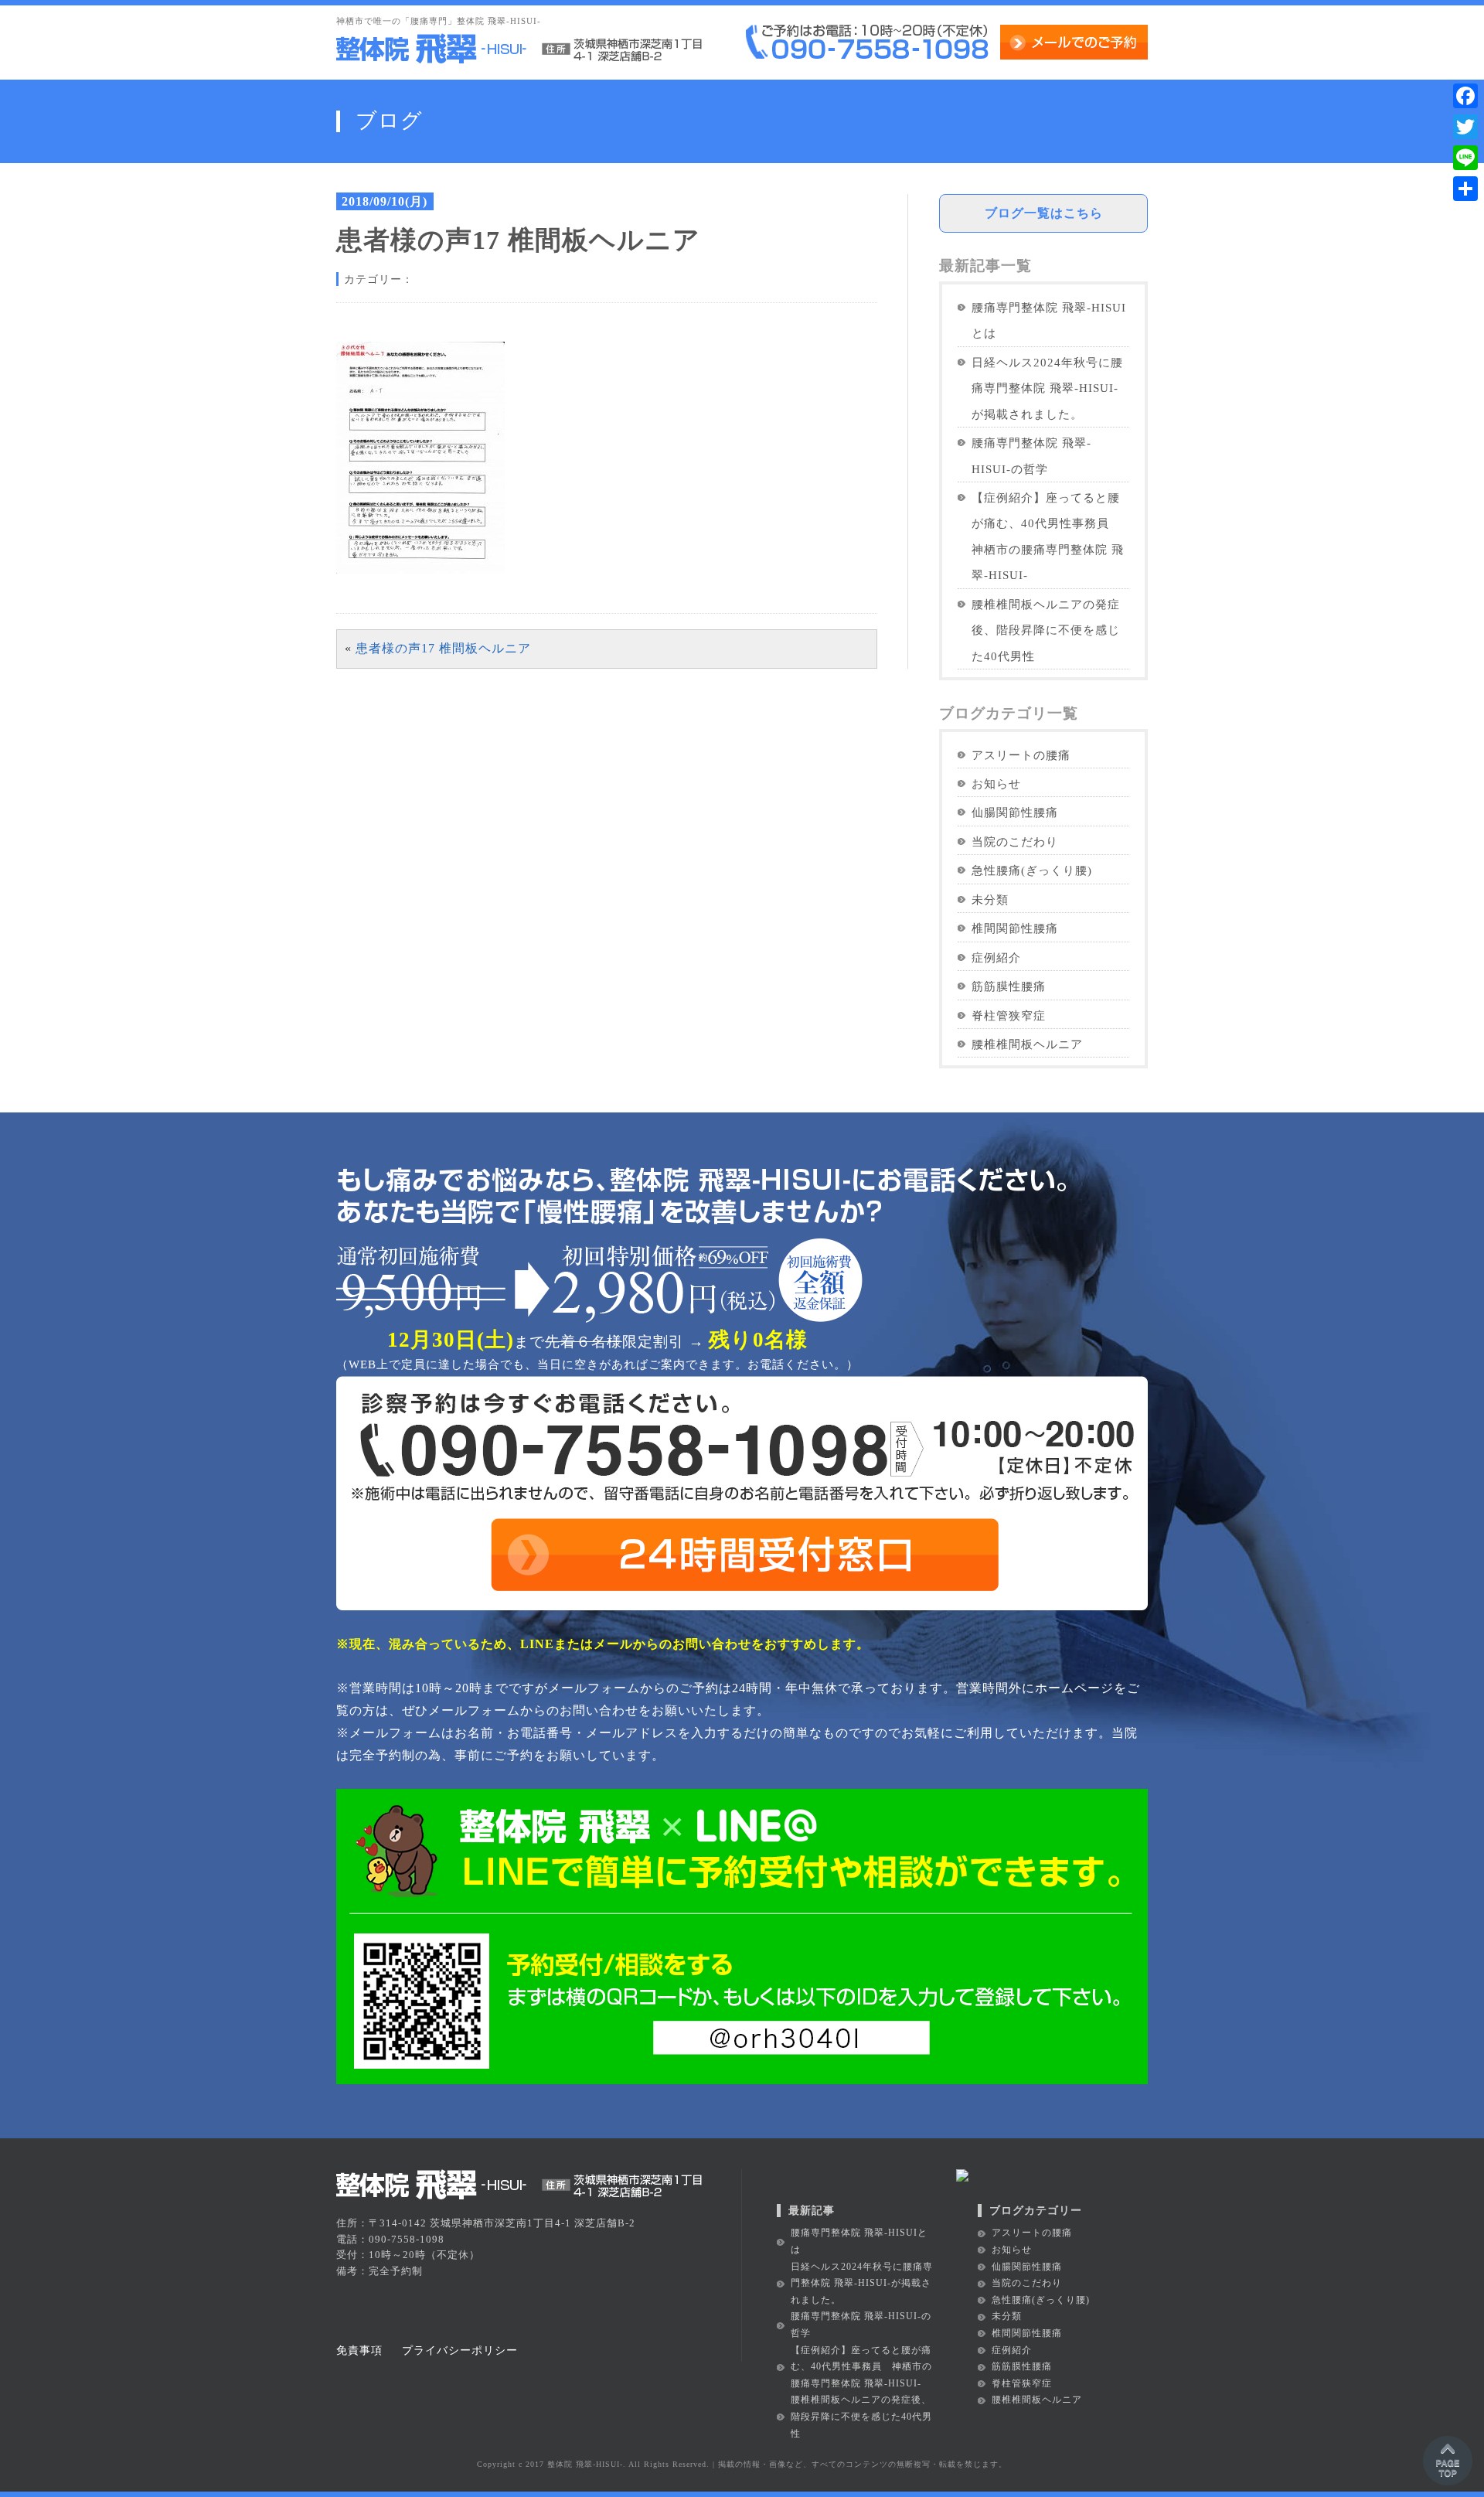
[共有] (1465, 189)
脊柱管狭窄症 (1009, 1015)
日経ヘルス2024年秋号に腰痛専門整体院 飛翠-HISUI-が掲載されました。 (1047, 388)
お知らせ (996, 784)
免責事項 (359, 2350)
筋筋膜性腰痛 (1009, 986)
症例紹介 (996, 957)
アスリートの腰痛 (1021, 755)
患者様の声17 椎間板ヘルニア (443, 648)
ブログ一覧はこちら (1044, 213)
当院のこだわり (1015, 841)
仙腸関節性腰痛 (1015, 812)
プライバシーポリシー (460, 2350)
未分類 (990, 899)
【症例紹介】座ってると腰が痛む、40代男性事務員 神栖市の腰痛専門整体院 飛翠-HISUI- (1048, 536)
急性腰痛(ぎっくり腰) (1032, 870)
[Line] (1465, 158)
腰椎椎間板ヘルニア (1027, 1044)
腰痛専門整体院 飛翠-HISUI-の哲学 (1031, 455)
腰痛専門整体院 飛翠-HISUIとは (1049, 320)
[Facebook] (1465, 96)
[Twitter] (1465, 127)
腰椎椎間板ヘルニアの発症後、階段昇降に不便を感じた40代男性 (1046, 630)
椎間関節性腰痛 (1015, 928)
